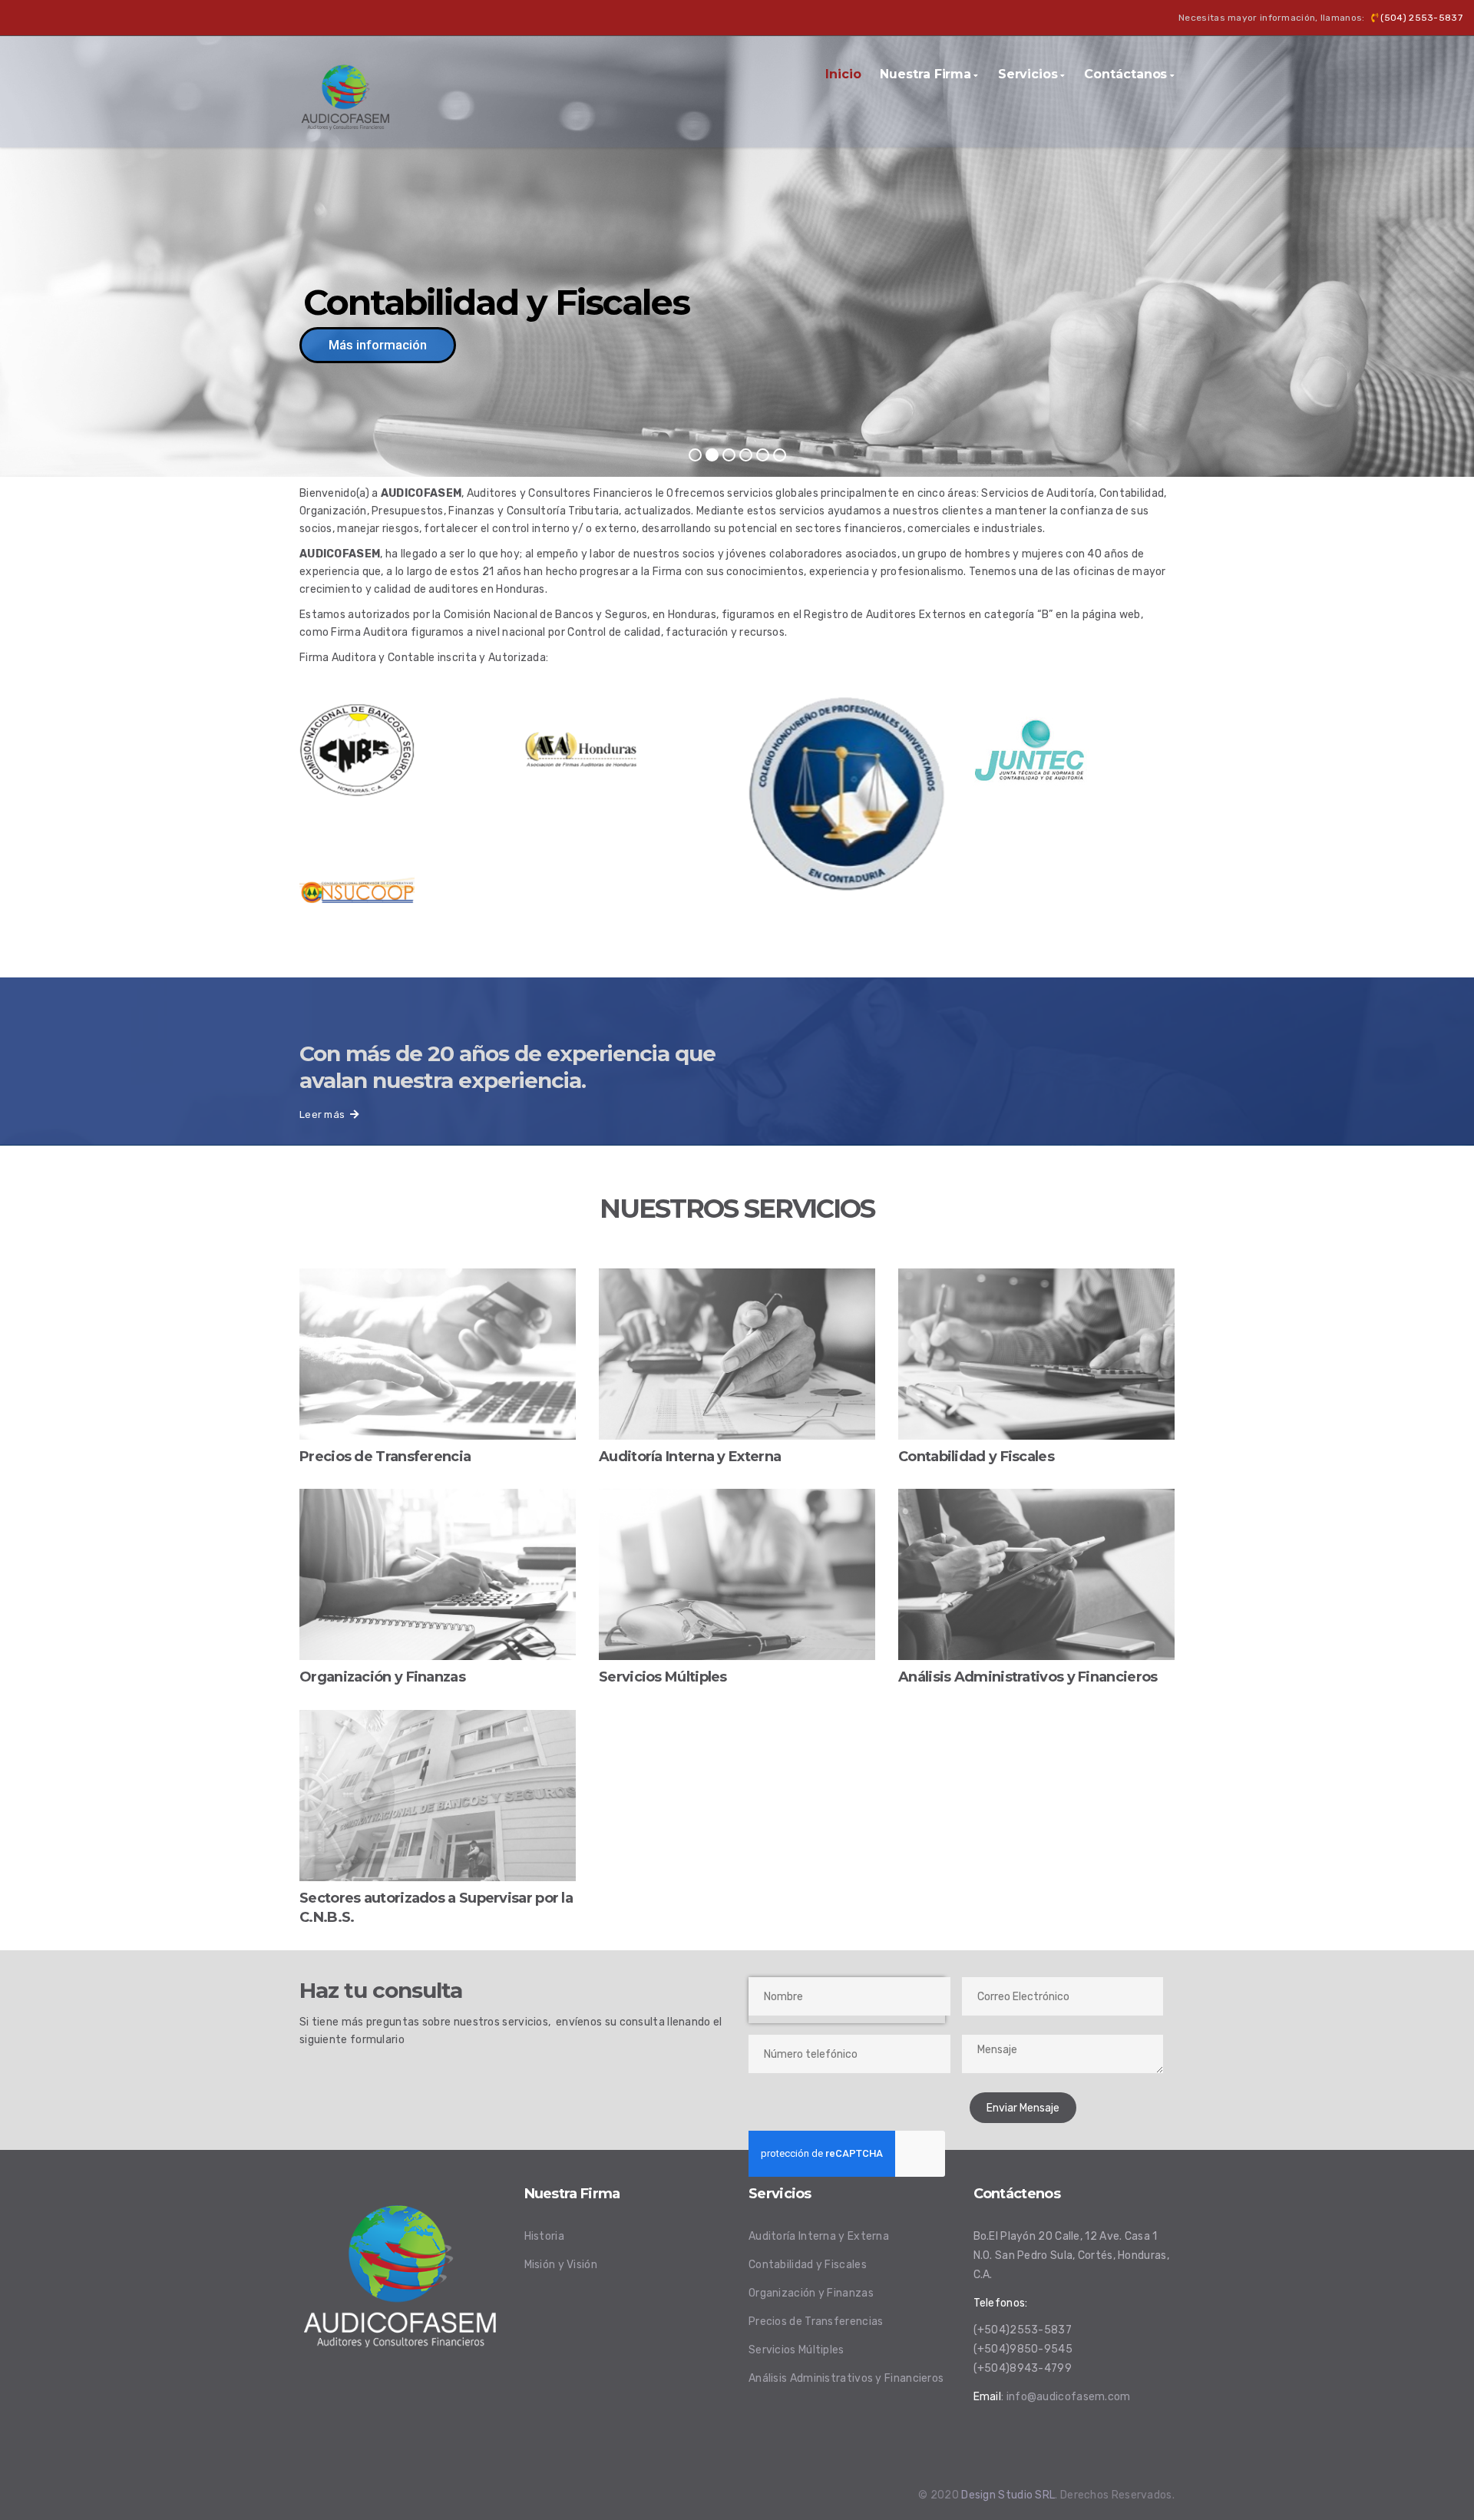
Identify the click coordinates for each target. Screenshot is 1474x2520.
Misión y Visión (561, 2265)
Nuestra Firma (925, 74)
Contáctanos (1125, 74)
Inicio (843, 74)
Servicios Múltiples (796, 2350)
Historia (544, 2236)
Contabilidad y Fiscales (808, 2265)
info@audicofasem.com (1069, 2397)
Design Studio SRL (1008, 2495)
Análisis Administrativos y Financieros (846, 2378)
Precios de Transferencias (816, 2322)
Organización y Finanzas (811, 2293)
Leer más (325, 1114)
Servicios (1028, 74)
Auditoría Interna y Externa (819, 2236)
